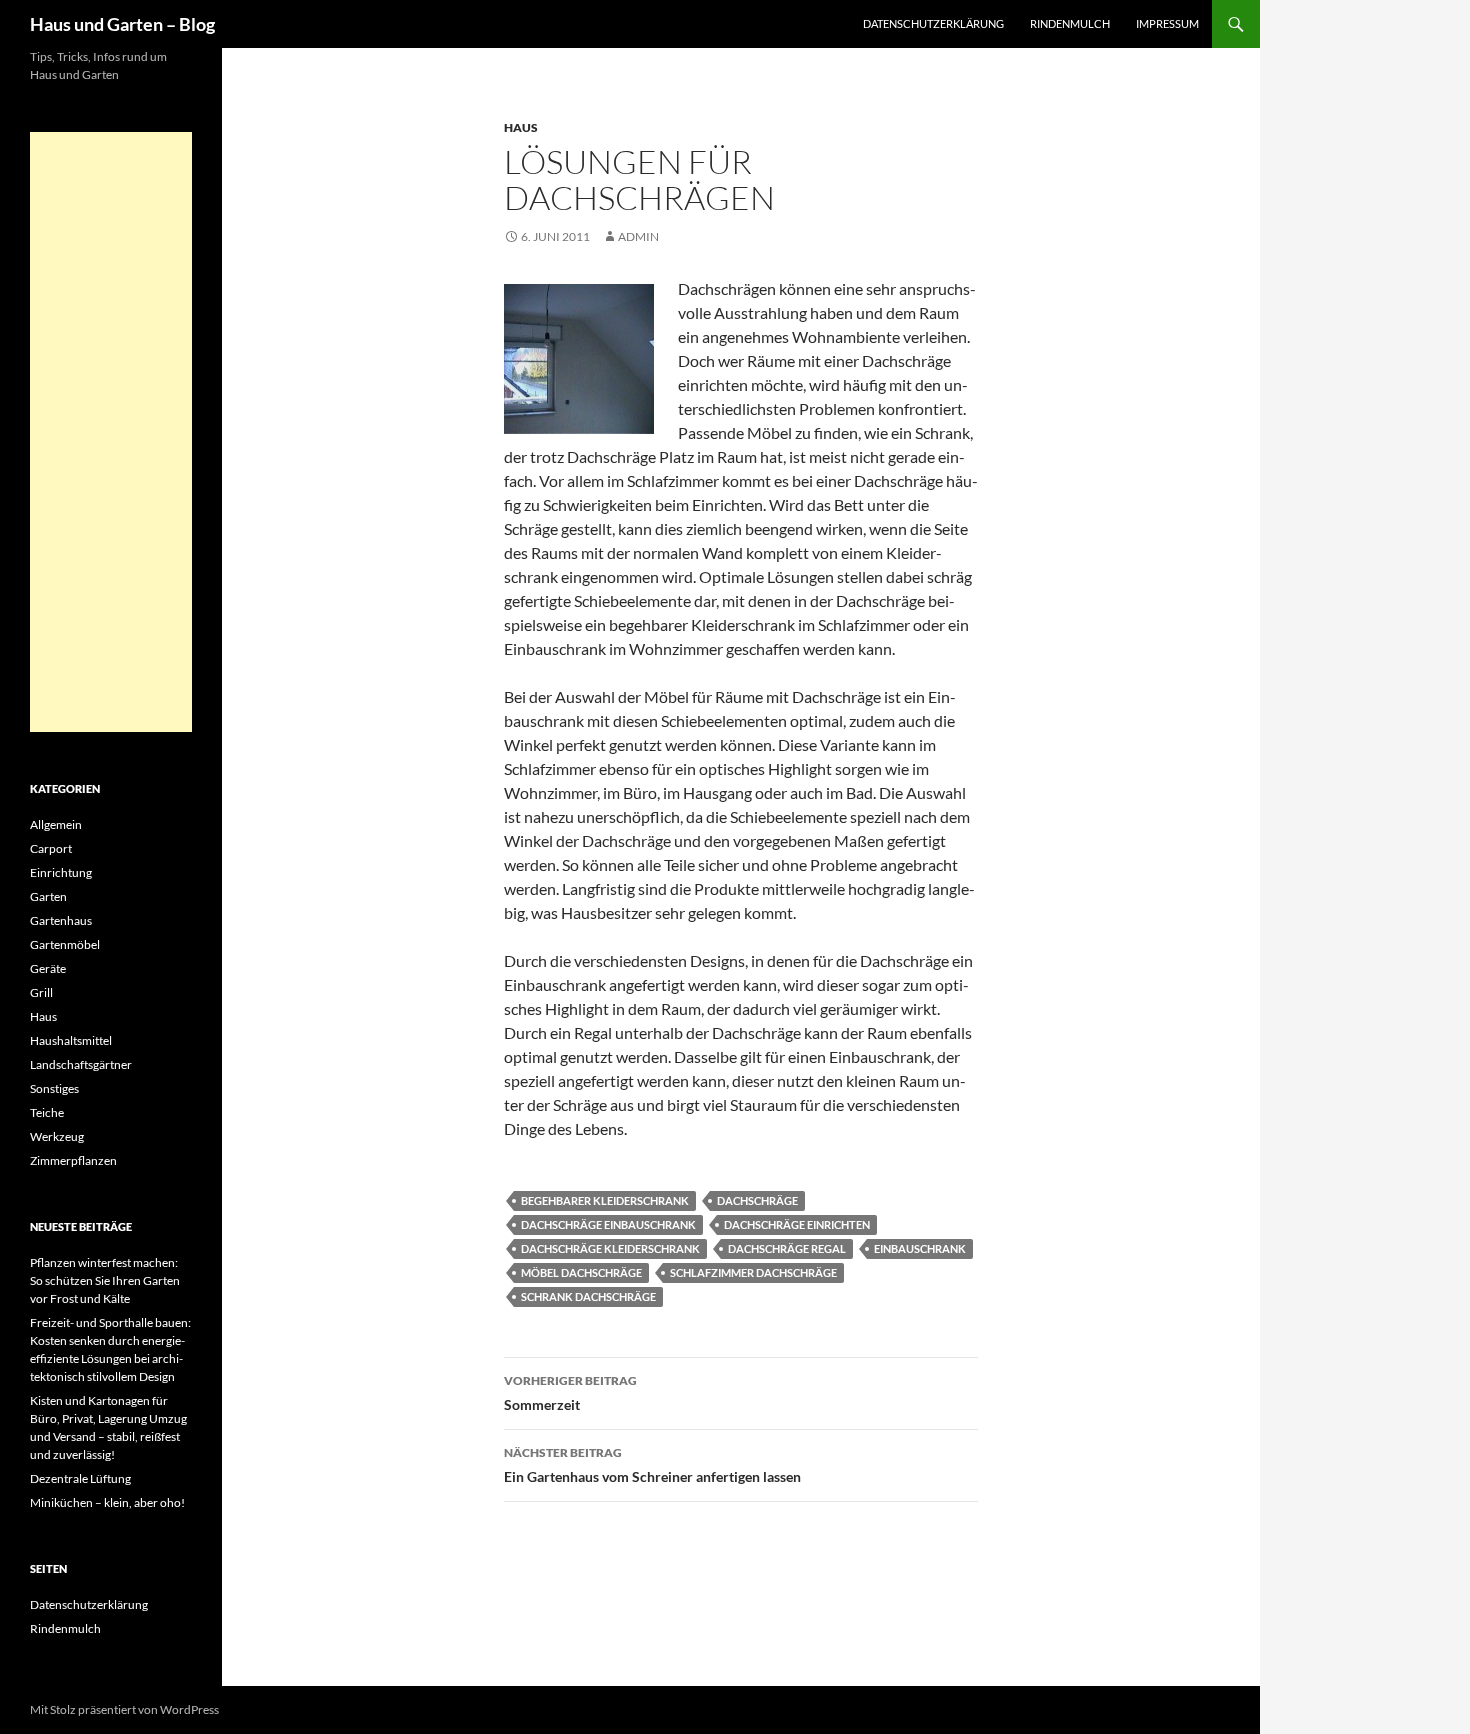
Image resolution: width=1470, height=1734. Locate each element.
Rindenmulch (1070, 23)
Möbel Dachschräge (581, 1272)
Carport (51, 848)
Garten (48, 896)
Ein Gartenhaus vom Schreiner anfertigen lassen (652, 1465)
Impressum (1167, 23)
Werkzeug (57, 1136)
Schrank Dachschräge (588, 1296)
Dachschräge (757, 1200)
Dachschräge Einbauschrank (608, 1224)
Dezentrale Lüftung (80, 1478)
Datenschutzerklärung (933, 23)
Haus (521, 127)
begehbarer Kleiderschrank (605, 1200)
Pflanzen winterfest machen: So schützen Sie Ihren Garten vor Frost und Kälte (105, 1280)
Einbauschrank (920, 1248)
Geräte (48, 968)
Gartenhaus (61, 920)
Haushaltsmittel (71, 1040)
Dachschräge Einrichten (797, 1224)
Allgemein (56, 824)
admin (638, 236)
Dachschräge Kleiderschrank (610, 1248)
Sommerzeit (570, 1393)
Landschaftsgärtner (81, 1064)
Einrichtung (61, 872)
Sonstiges (54, 1088)
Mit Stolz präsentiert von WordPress (124, 1709)
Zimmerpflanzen (73, 1160)
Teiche (47, 1112)
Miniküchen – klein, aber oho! (107, 1502)
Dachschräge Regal (787, 1248)
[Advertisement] (111, 432)
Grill (41, 992)
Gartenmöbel (65, 944)
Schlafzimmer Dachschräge (753, 1272)
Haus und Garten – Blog (122, 24)
